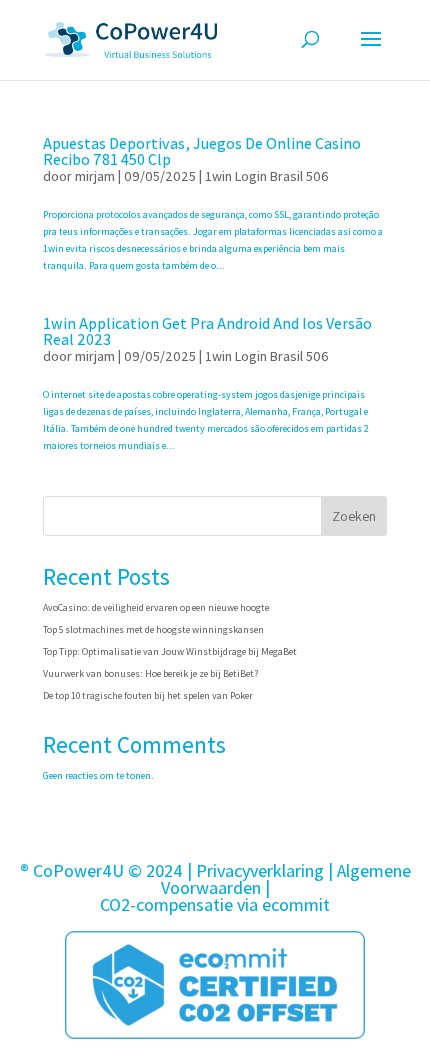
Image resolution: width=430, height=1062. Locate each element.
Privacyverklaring (260, 870)
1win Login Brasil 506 (267, 176)
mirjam (95, 176)
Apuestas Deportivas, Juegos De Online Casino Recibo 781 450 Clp (202, 151)
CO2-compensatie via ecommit (215, 904)
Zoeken (354, 516)
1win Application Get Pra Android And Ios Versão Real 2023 (207, 331)
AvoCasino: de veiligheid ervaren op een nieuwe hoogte (156, 607)
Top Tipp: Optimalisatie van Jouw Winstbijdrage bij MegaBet (170, 651)
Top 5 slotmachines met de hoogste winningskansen (153, 629)
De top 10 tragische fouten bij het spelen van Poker (148, 695)
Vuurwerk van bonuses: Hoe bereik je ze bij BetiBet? (150, 673)
